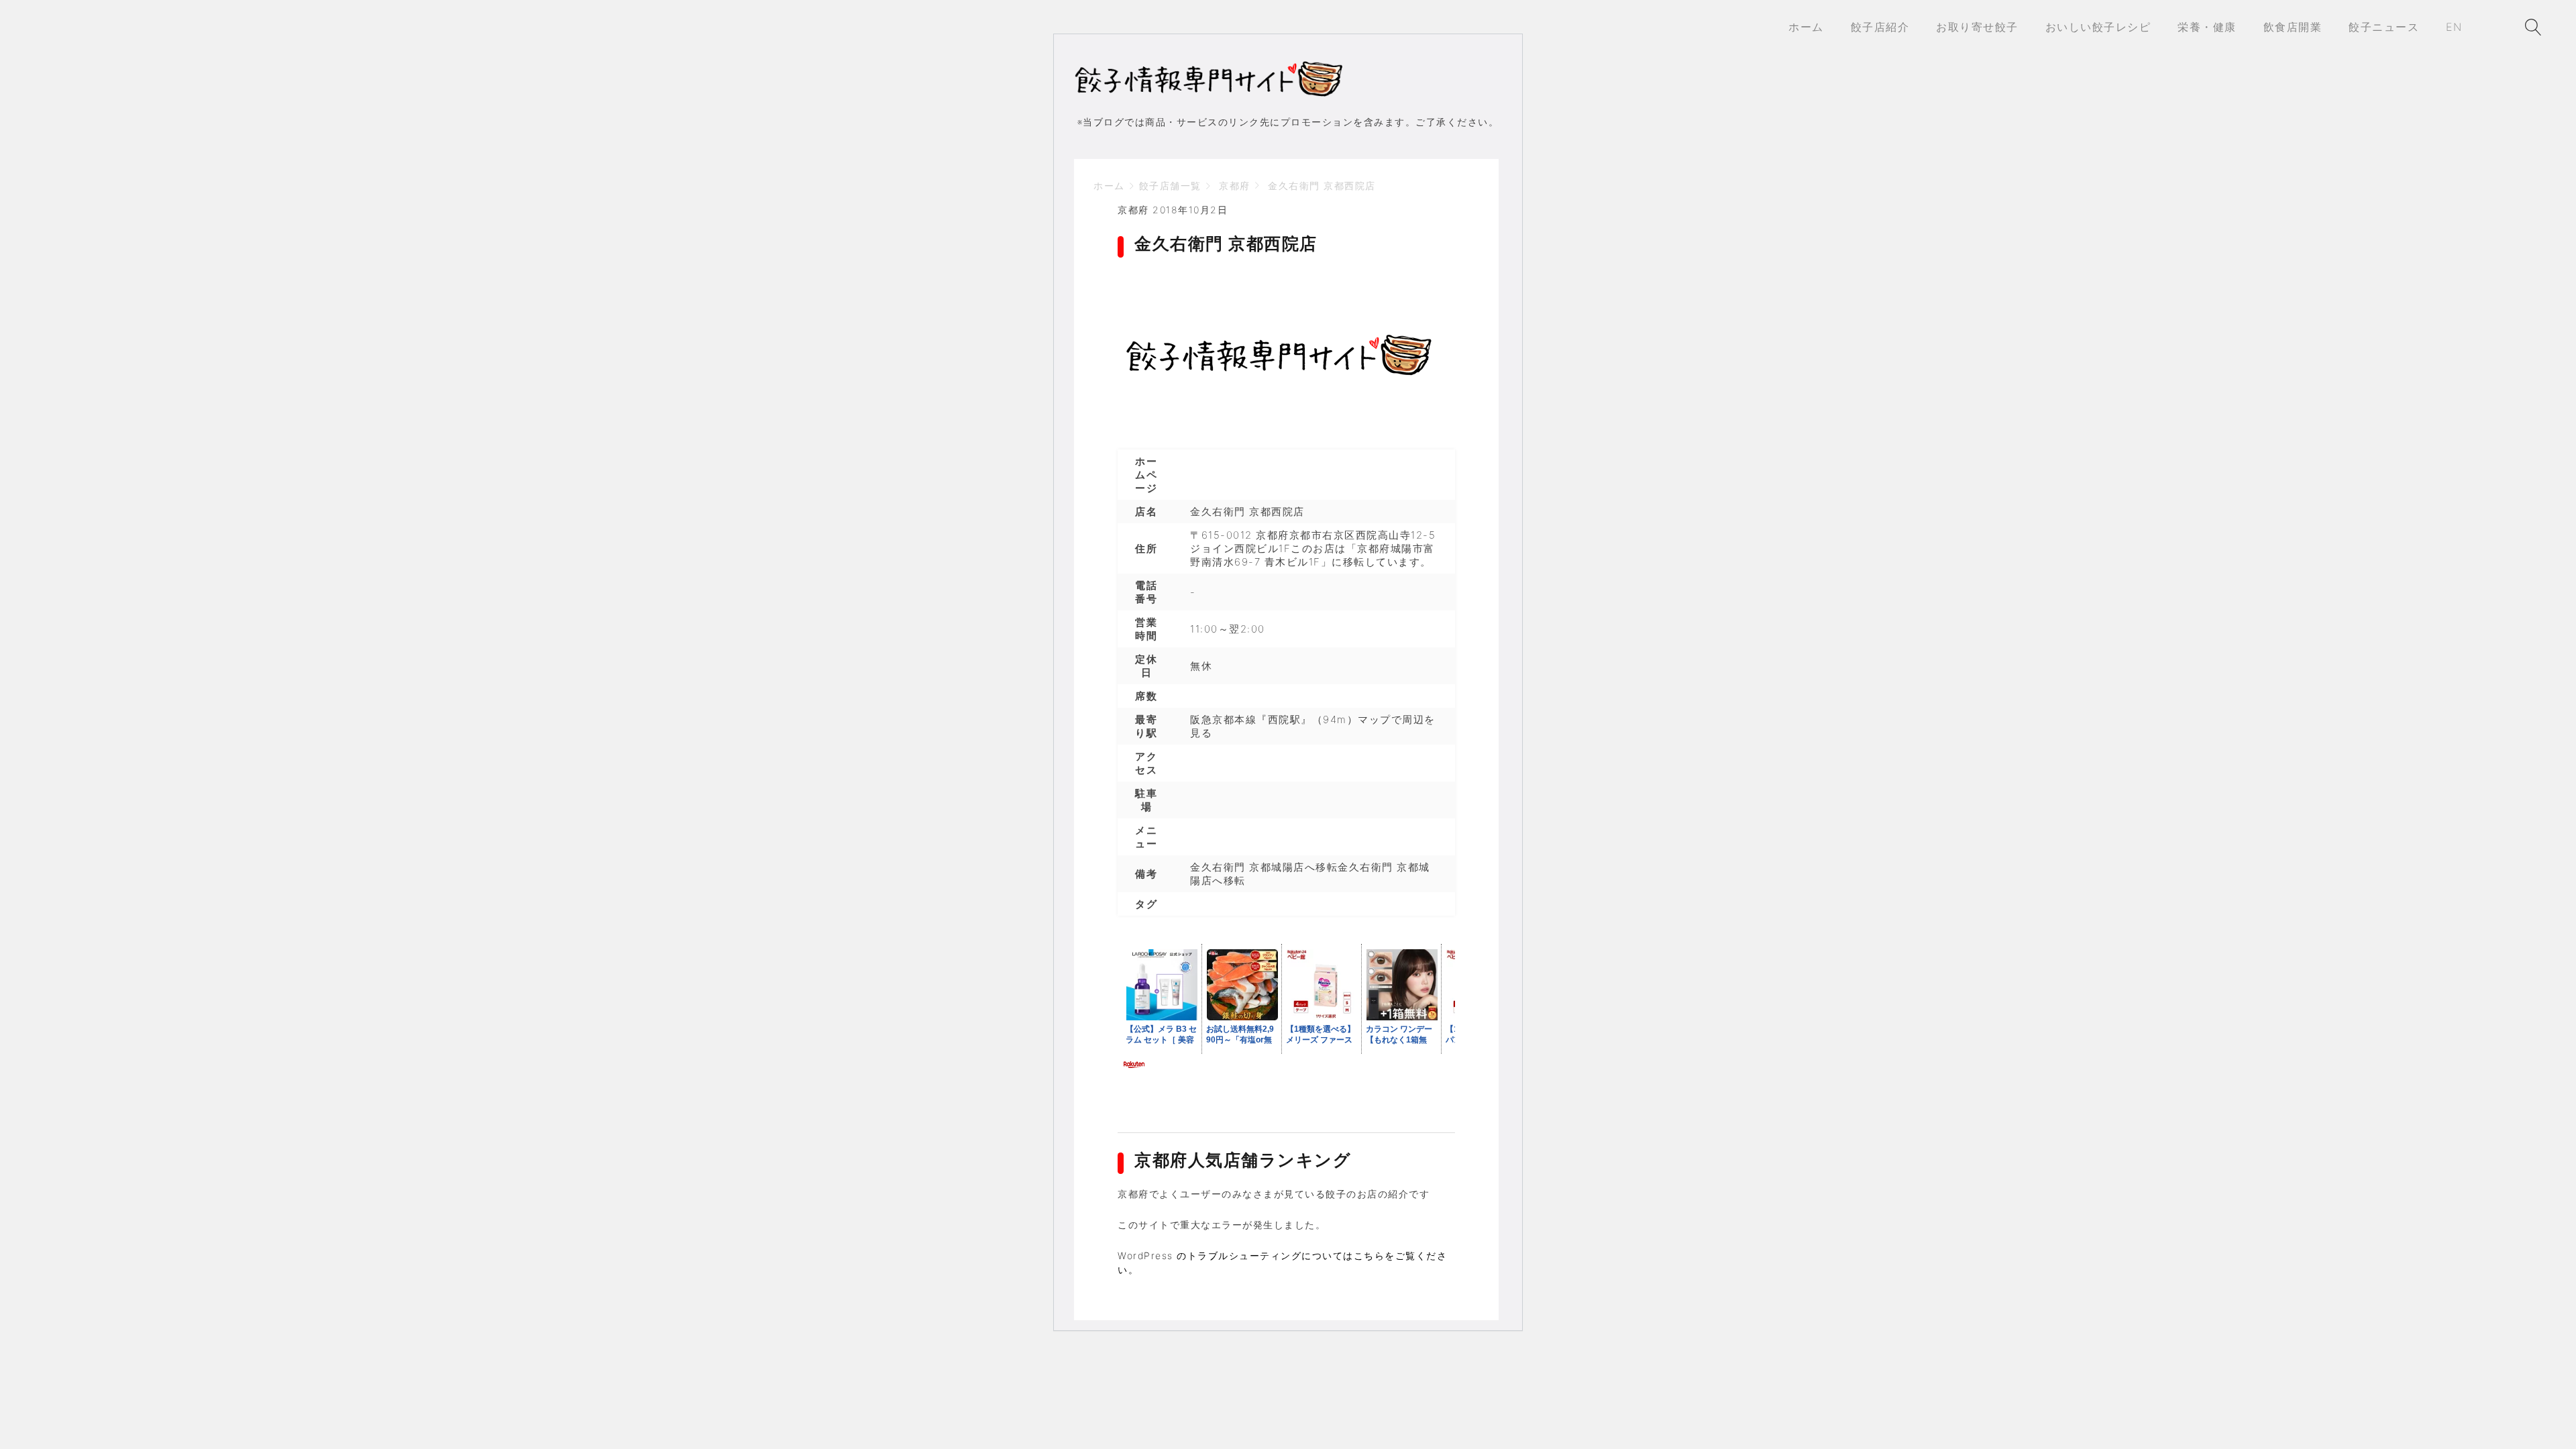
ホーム (1109, 185)
